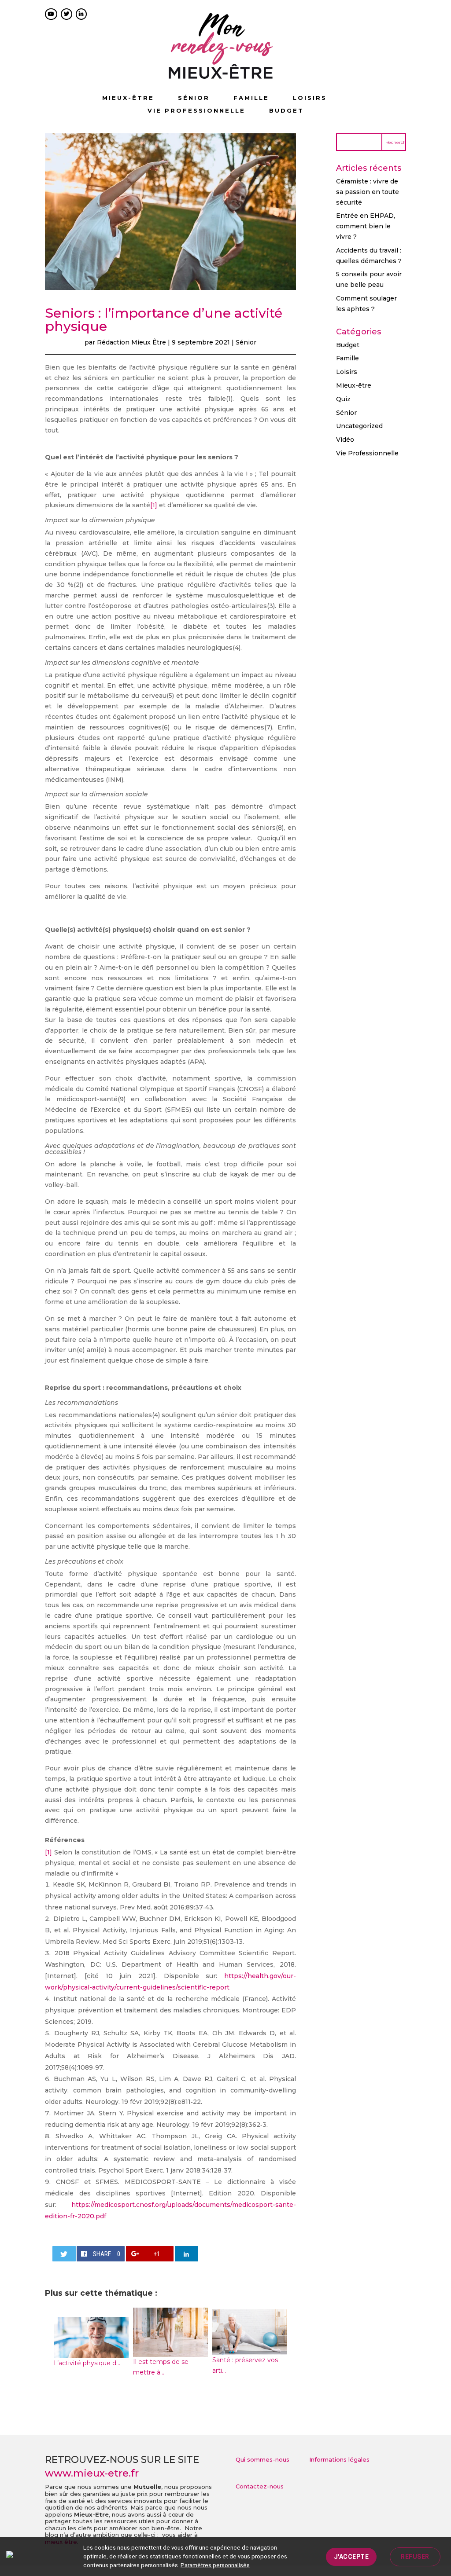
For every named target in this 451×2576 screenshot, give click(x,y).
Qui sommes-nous (262, 2459)
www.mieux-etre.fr (92, 2473)
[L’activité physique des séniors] (91, 2352)
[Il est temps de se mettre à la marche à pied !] (170, 2351)
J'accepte (351, 2557)
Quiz (343, 399)
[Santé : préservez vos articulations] (250, 2350)
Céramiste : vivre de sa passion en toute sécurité (368, 192)
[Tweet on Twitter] (64, 2254)
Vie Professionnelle (196, 111)
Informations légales (339, 2459)
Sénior (194, 98)
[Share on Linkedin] (187, 2254)
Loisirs (310, 98)
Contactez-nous (260, 2486)
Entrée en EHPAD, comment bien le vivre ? (366, 226)
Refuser (415, 2557)
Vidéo (345, 440)
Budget (286, 111)
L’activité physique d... (87, 2363)
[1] (154, 505)
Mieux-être (128, 98)
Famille (251, 98)
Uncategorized (359, 426)
